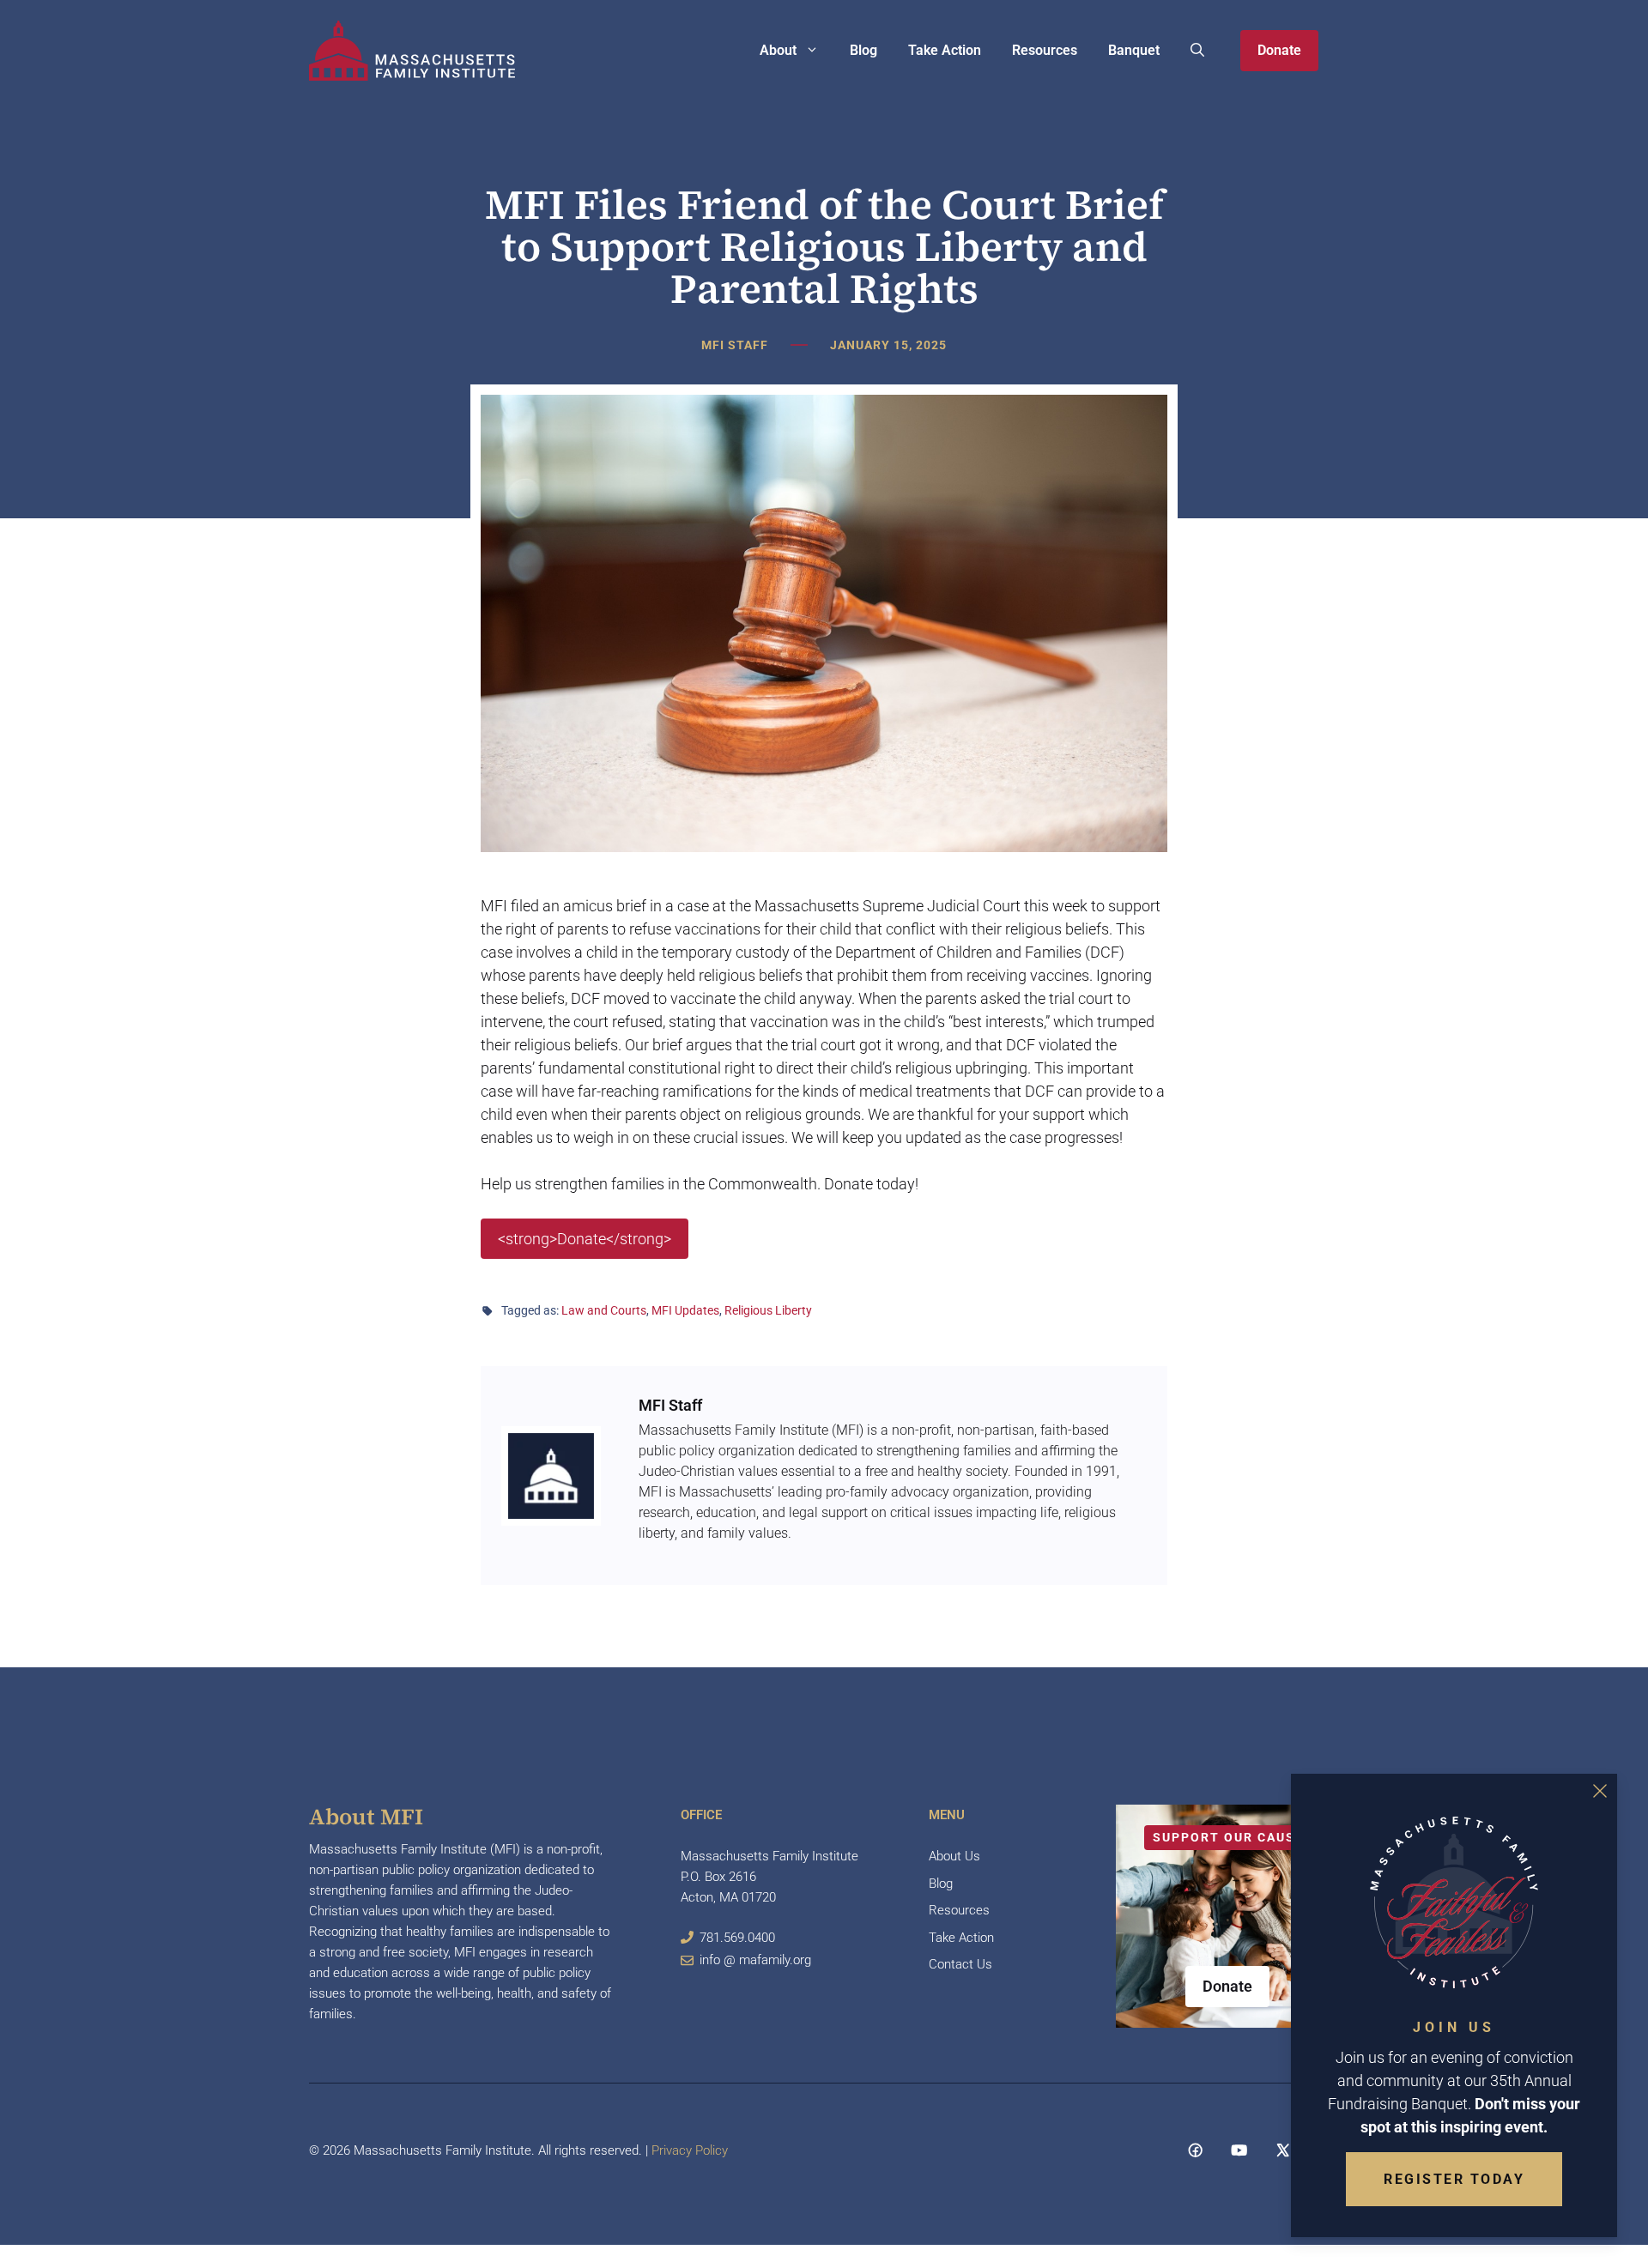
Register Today (1454, 2179)
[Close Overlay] (1600, 1791)
